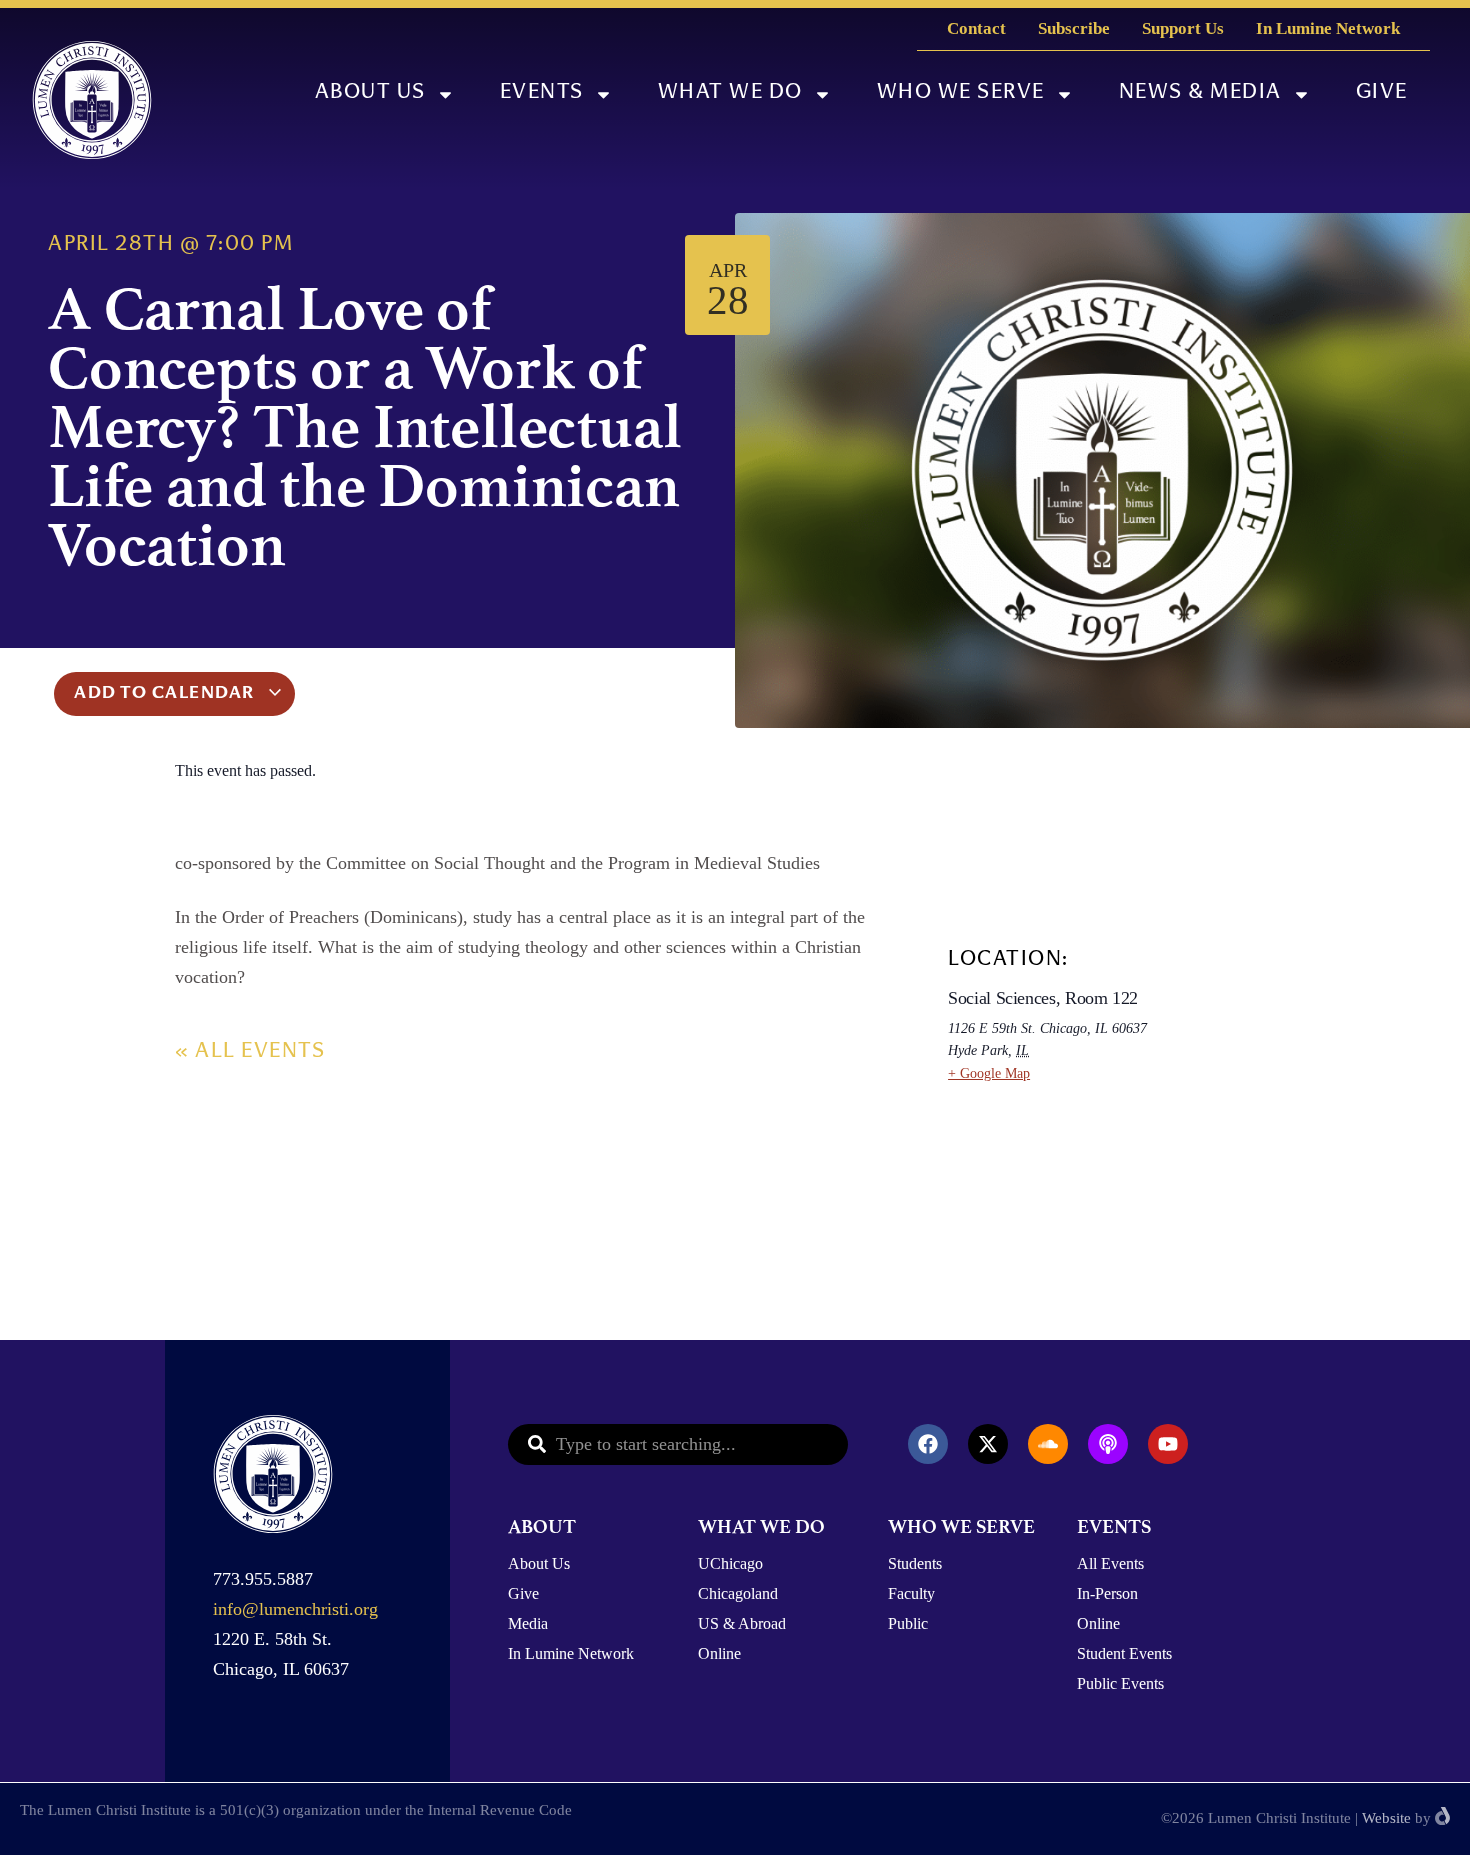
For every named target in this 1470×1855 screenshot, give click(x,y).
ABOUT (542, 1526)
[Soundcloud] (1048, 1444)
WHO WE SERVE (961, 1526)
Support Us (1183, 28)
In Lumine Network (1328, 28)
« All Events (250, 1052)
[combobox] (678, 1444)
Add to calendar (166, 694)
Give (1382, 93)
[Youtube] (1168, 1444)
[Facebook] (928, 1444)
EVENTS (1114, 1526)
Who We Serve (961, 93)
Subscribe (1074, 28)
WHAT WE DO (761, 1526)
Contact (976, 28)
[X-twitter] (988, 1444)
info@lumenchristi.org (295, 1609)
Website (1386, 1818)
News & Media (1200, 93)
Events (542, 93)
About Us (370, 93)
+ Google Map (989, 1073)
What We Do (730, 93)
